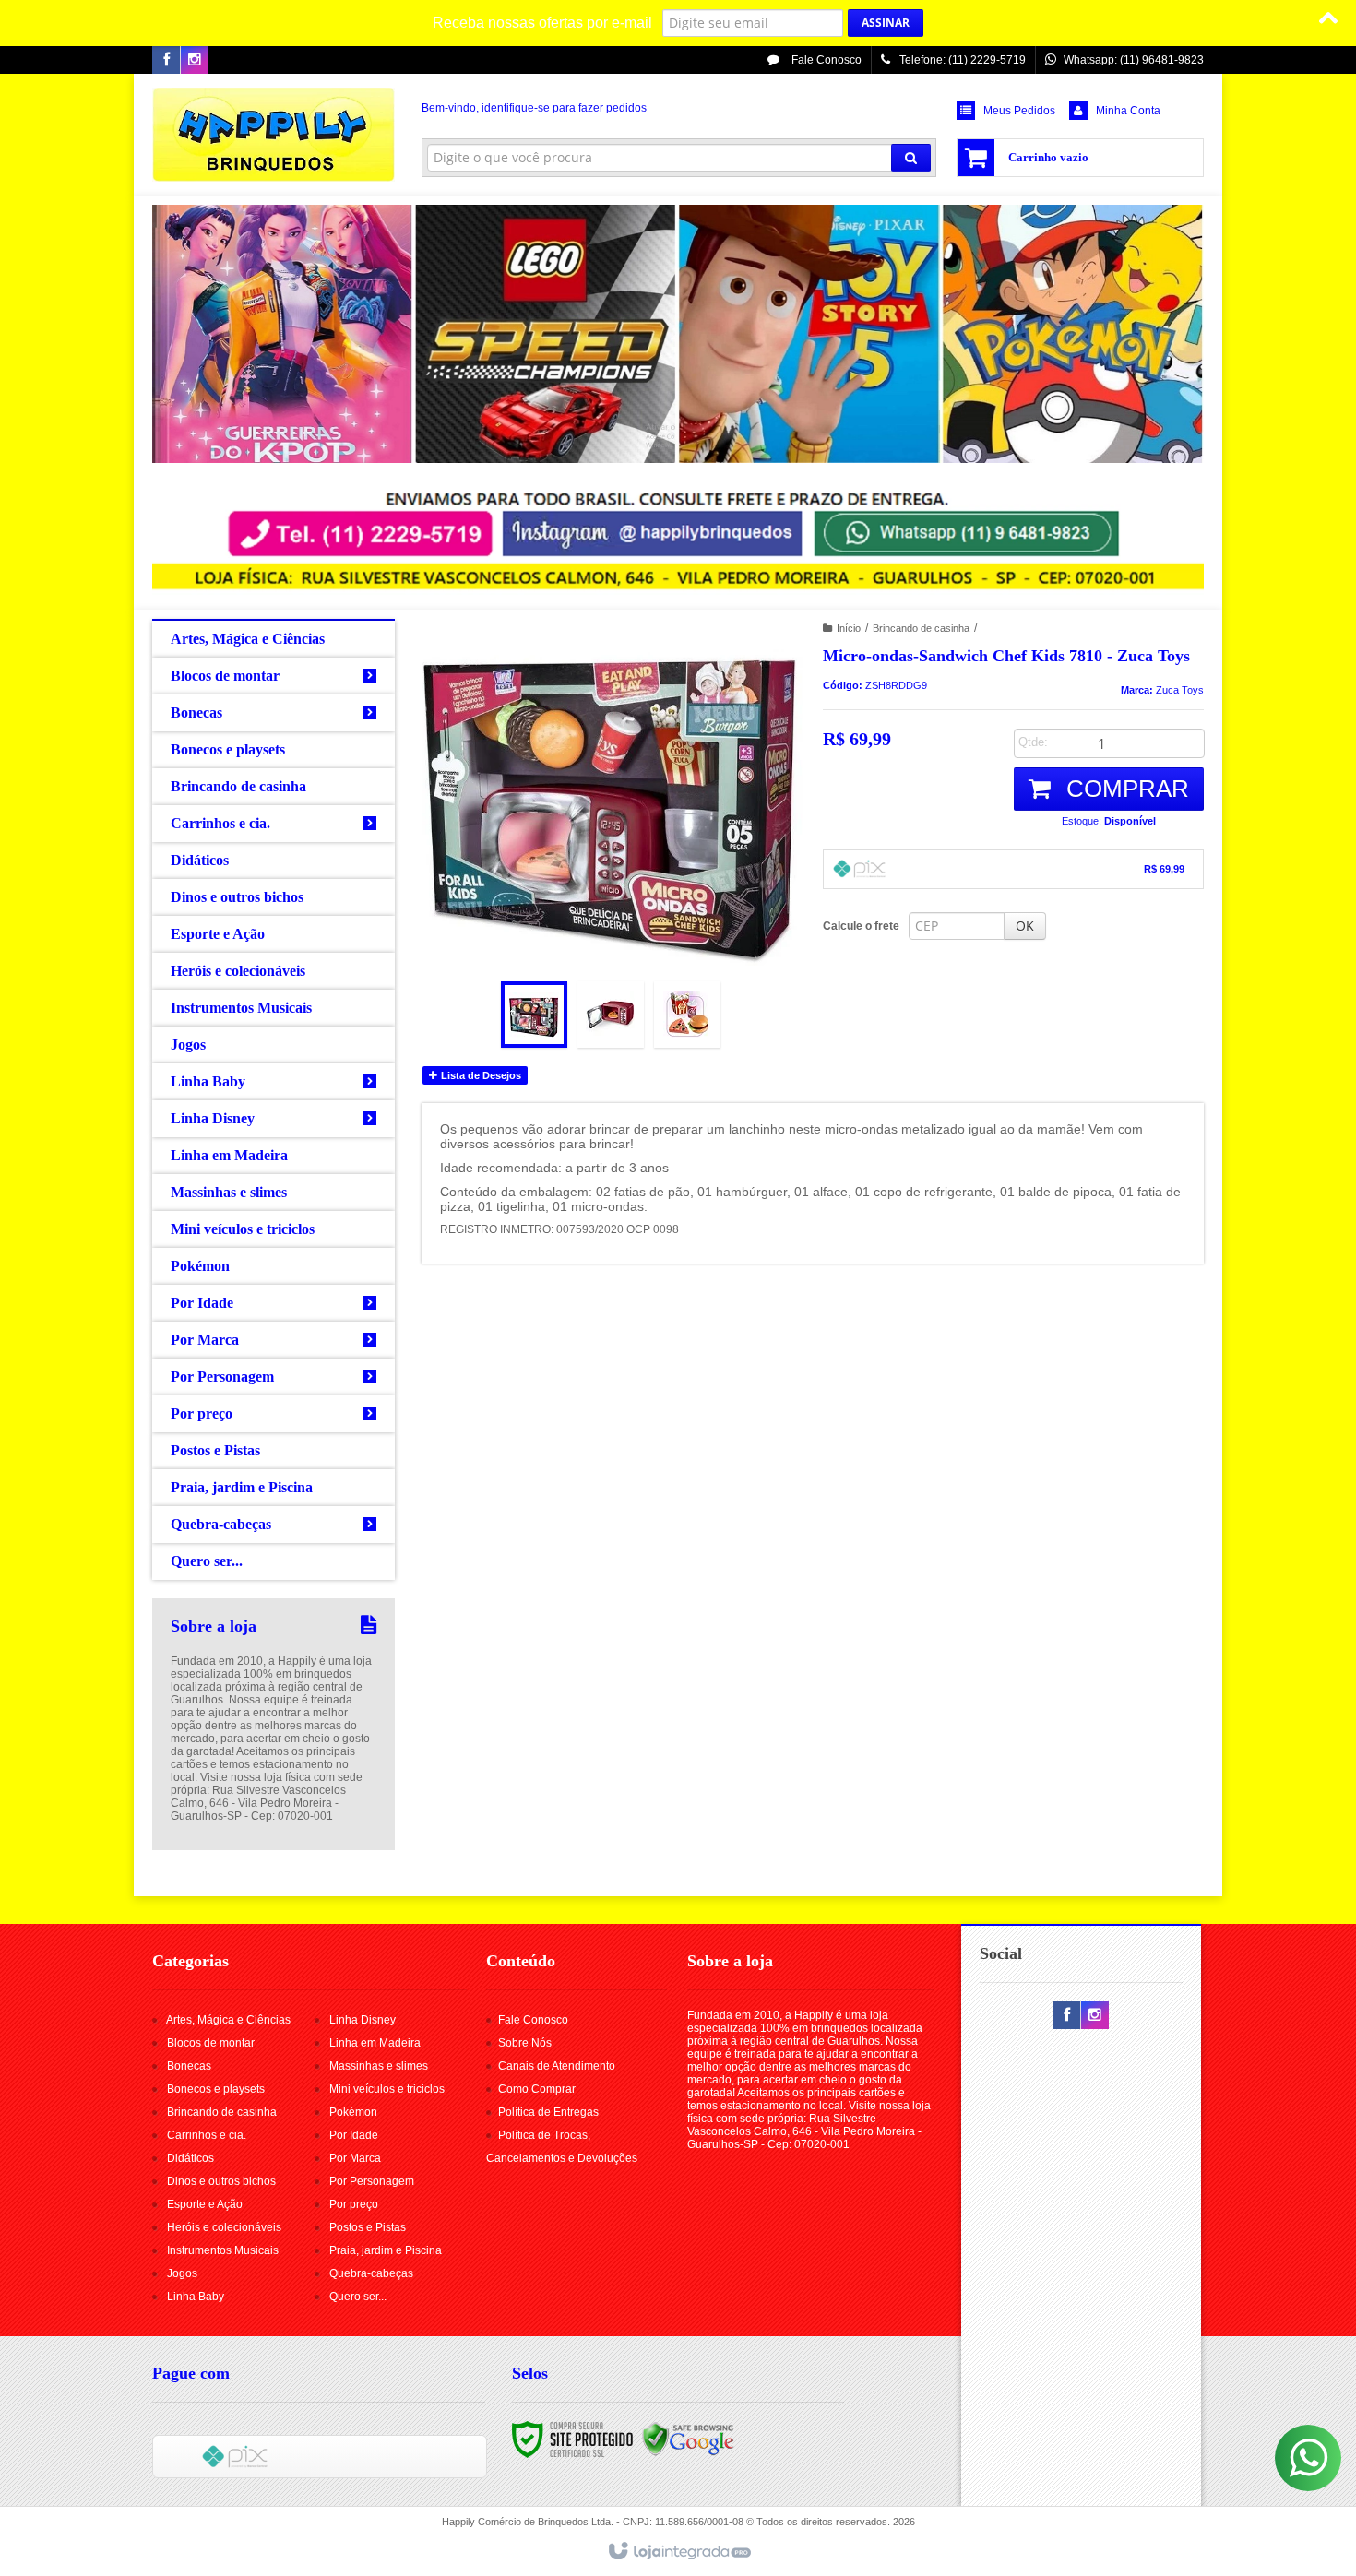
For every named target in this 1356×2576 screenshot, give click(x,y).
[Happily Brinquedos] (274, 135)
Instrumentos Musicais (223, 2250)
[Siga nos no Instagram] (195, 61)
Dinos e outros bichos (221, 2181)
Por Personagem (372, 2181)
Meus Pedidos (1019, 111)
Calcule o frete (861, 926)
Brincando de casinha (921, 628)
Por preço (354, 2204)
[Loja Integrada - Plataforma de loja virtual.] (678, 2552)
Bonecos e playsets (216, 2089)
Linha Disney (363, 2020)
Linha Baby (196, 2297)
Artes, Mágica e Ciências (228, 2020)
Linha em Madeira (375, 2043)
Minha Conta (1128, 111)
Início (849, 628)
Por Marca (355, 2158)
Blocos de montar (211, 2043)
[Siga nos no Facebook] (166, 61)
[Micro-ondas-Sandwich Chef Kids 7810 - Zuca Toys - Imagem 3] (687, 1015)
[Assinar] (886, 23)
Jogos (182, 2273)
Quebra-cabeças (371, 2273)
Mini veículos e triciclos (387, 2089)
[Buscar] (911, 158)
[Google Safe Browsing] (688, 2439)
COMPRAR (1124, 789)
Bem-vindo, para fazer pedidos (534, 108)
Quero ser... (358, 2297)
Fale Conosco (825, 60)
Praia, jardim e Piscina (386, 2250)
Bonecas (189, 2066)
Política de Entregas (548, 2112)
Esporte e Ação (205, 2204)
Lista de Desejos (480, 1075)
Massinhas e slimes (379, 2066)
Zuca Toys (1180, 690)
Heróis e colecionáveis (224, 2227)
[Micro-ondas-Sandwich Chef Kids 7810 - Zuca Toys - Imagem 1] (534, 1015)
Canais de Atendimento (557, 2066)
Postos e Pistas (368, 2227)
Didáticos (190, 2158)
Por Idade (354, 2135)
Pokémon (353, 2112)
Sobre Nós (525, 2043)
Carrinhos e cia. (207, 2135)
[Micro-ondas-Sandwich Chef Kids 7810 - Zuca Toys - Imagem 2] (611, 1015)
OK (1025, 926)
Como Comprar (537, 2089)
